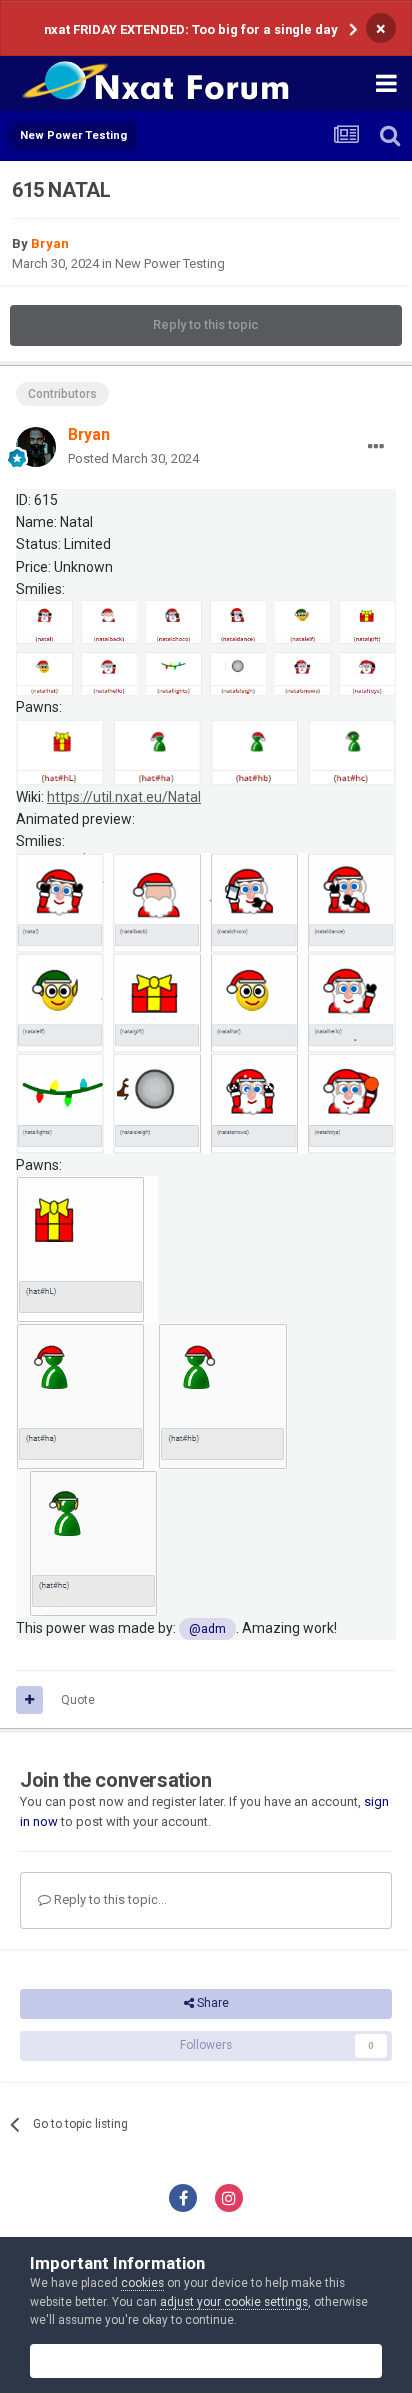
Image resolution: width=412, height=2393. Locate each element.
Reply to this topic (206, 324)
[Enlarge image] (206, 647)
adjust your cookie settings (234, 2302)
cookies (142, 2283)
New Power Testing (170, 263)
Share (211, 2003)
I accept (213, 2360)
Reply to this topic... (109, 1899)
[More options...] (376, 447)
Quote (78, 1700)
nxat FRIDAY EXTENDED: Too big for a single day (190, 29)
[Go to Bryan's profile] (36, 447)
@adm (207, 1628)
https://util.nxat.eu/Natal (124, 797)
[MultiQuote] (29, 1700)
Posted (133, 458)
